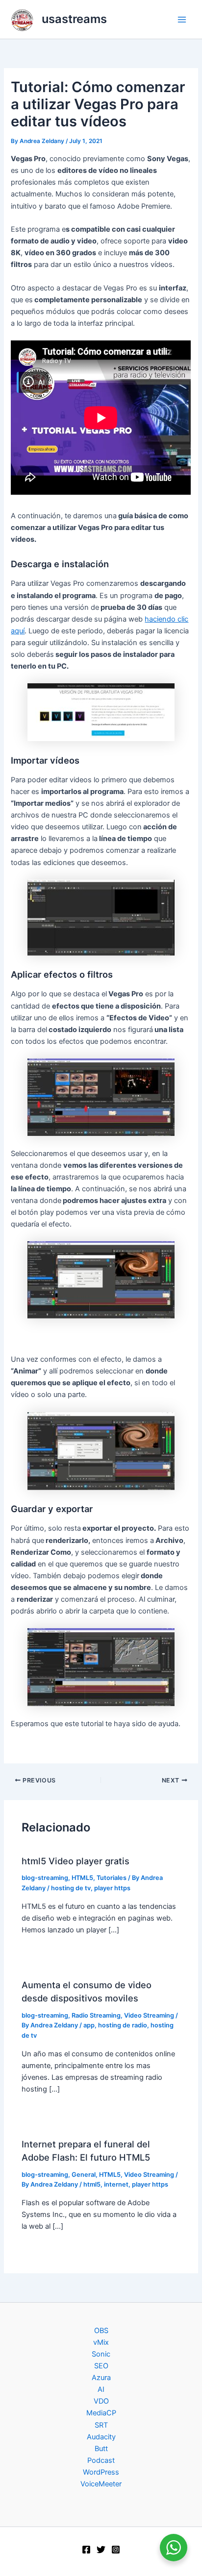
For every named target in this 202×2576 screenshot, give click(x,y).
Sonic (101, 2354)
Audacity (101, 2437)
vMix (101, 2342)
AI (101, 2389)
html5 (92, 2184)
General (84, 2175)
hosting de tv (71, 1888)
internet (116, 2184)
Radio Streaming (96, 2015)
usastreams (74, 19)
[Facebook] (86, 2550)
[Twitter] (101, 2550)
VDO (101, 2401)
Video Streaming (149, 2015)
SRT (101, 2425)
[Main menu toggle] (182, 20)
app (89, 2025)
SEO (101, 2366)
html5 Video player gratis (76, 1861)
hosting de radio (123, 2025)
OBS (101, 2331)
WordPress (101, 2472)
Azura (101, 2378)
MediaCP (101, 2413)
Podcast (101, 2460)
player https (112, 1888)
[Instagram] (116, 2550)
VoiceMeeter (101, 2484)
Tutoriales (112, 1878)
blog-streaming (45, 1878)
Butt (101, 2449)
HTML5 (82, 1878)
